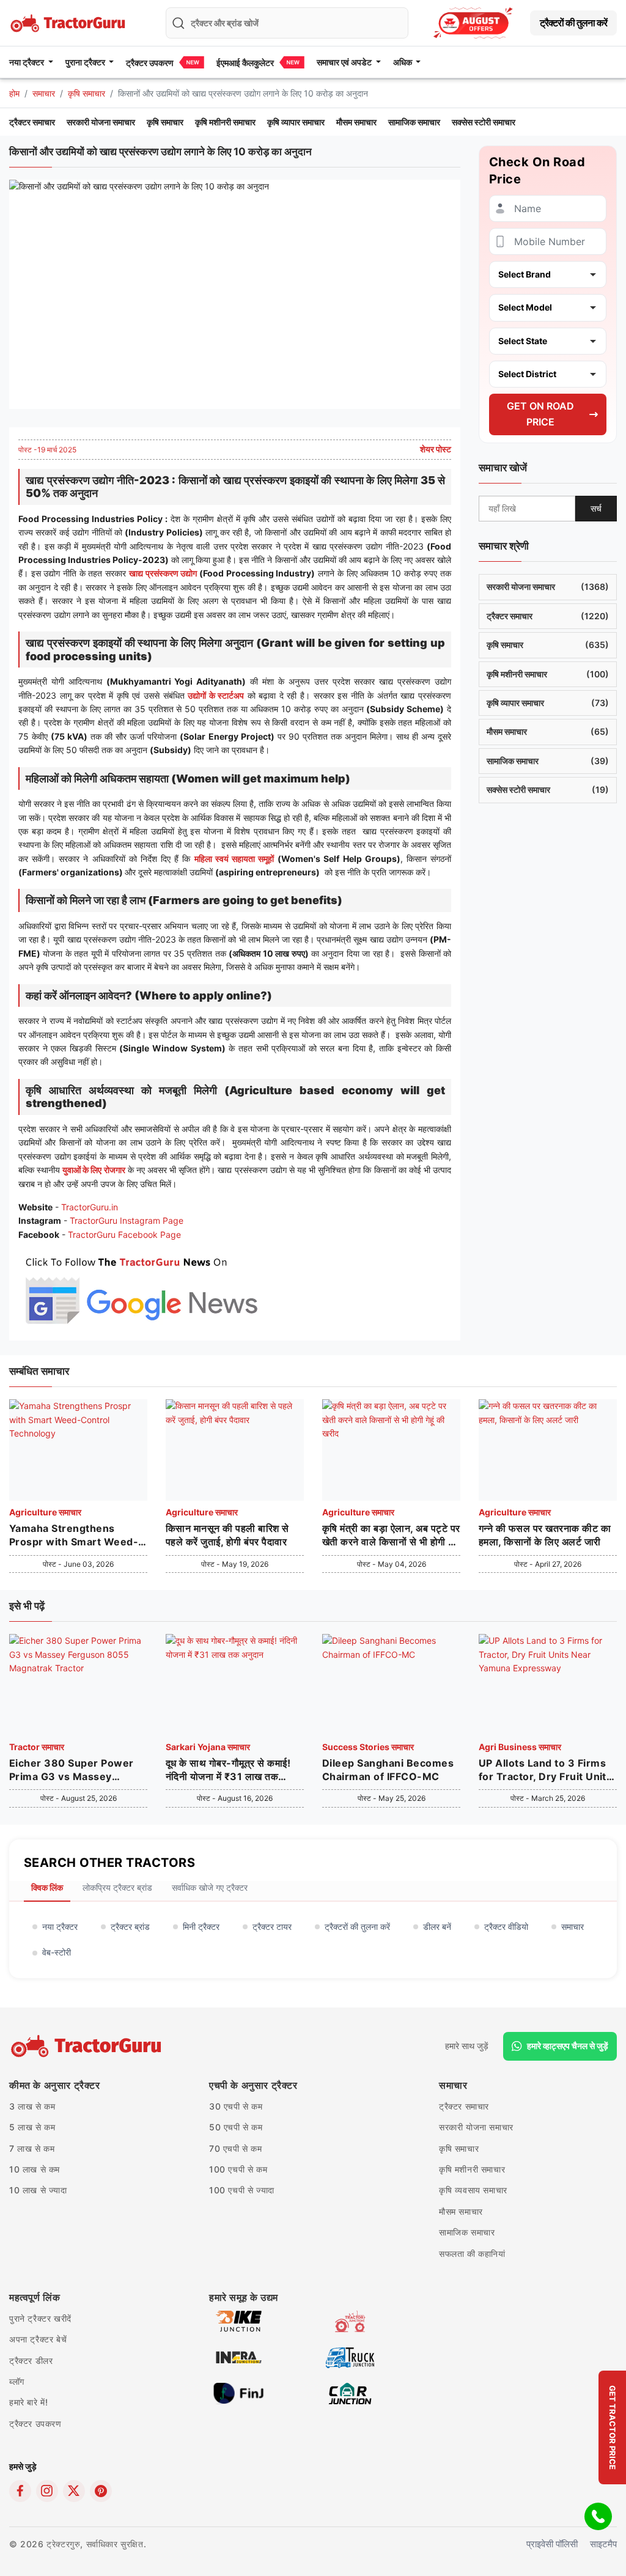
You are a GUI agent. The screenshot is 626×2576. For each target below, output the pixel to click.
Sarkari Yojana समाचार (208, 1747)
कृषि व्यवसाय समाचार (473, 2190)
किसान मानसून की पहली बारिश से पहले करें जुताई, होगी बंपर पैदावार (227, 1535)
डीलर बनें (437, 1926)
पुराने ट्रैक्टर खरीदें (40, 2318)
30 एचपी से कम (236, 2106)
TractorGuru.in (90, 1207)
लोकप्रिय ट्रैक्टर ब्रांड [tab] (117, 1887)
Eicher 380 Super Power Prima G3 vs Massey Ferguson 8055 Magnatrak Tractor (76, 1770)
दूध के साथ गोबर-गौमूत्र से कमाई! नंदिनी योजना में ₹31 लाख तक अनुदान (228, 1770)
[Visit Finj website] (239, 2392)
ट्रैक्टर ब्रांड (130, 1926)
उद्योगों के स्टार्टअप (216, 695)
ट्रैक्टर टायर (272, 1926)
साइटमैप (603, 2544)
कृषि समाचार (87, 93)
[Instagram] (47, 2491)
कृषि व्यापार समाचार (296, 122)
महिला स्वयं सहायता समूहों (234, 859)
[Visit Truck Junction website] (350, 2356)
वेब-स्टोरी (57, 1952)
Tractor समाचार (37, 1747)
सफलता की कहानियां (472, 2254)
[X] (74, 2491)
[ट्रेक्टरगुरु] (88, 2046)
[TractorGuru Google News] (141, 1288)
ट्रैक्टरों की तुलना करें (573, 23)
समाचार (44, 93)
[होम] (69, 22)
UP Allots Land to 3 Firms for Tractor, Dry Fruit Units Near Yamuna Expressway (545, 1770)
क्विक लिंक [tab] (47, 1887)
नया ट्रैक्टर (60, 1926)
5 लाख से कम (32, 2127)
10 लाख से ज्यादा (38, 2190)
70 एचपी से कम (236, 2148)
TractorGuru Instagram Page (127, 1220)
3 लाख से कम (32, 2106)
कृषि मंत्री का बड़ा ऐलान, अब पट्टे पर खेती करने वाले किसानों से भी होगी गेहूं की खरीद (391, 1536)
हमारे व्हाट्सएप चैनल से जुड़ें (568, 2046)
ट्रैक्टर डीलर (31, 2361)
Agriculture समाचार (45, 1512)
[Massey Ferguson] (473, 23)
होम (14, 93)
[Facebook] (20, 2491)
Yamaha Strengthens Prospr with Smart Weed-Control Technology (74, 1536)
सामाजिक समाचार (414, 122)
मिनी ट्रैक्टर (201, 1926)
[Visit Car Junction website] (350, 2392)
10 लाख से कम (35, 2169)
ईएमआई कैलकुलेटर (245, 63)
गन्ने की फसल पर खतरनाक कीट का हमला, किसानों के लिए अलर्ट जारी (545, 1535)
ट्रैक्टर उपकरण (150, 63)
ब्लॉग (17, 2381)
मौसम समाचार (356, 122)
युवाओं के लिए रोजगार (94, 1170)
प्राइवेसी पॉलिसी (552, 2544)
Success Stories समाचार (368, 1747)
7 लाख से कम (32, 2148)
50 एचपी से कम (236, 2127)
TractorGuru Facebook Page (124, 1235)
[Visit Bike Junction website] (239, 2320)
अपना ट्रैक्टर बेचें (38, 2339)
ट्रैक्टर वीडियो (506, 1926)
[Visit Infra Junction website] (239, 2356)
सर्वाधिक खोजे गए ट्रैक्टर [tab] (210, 1887)
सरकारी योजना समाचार (101, 122)
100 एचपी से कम (238, 2169)
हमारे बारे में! (28, 2402)
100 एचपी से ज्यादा (242, 2190)
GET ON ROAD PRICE (540, 414)
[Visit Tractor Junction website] (350, 2320)
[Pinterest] (101, 2491)
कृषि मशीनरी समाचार (225, 122)
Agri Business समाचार (520, 1747)
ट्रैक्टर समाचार (32, 122)
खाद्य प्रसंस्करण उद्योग (163, 573)
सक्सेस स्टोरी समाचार (484, 122)
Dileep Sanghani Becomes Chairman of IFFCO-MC (388, 1770)
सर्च (596, 508)
